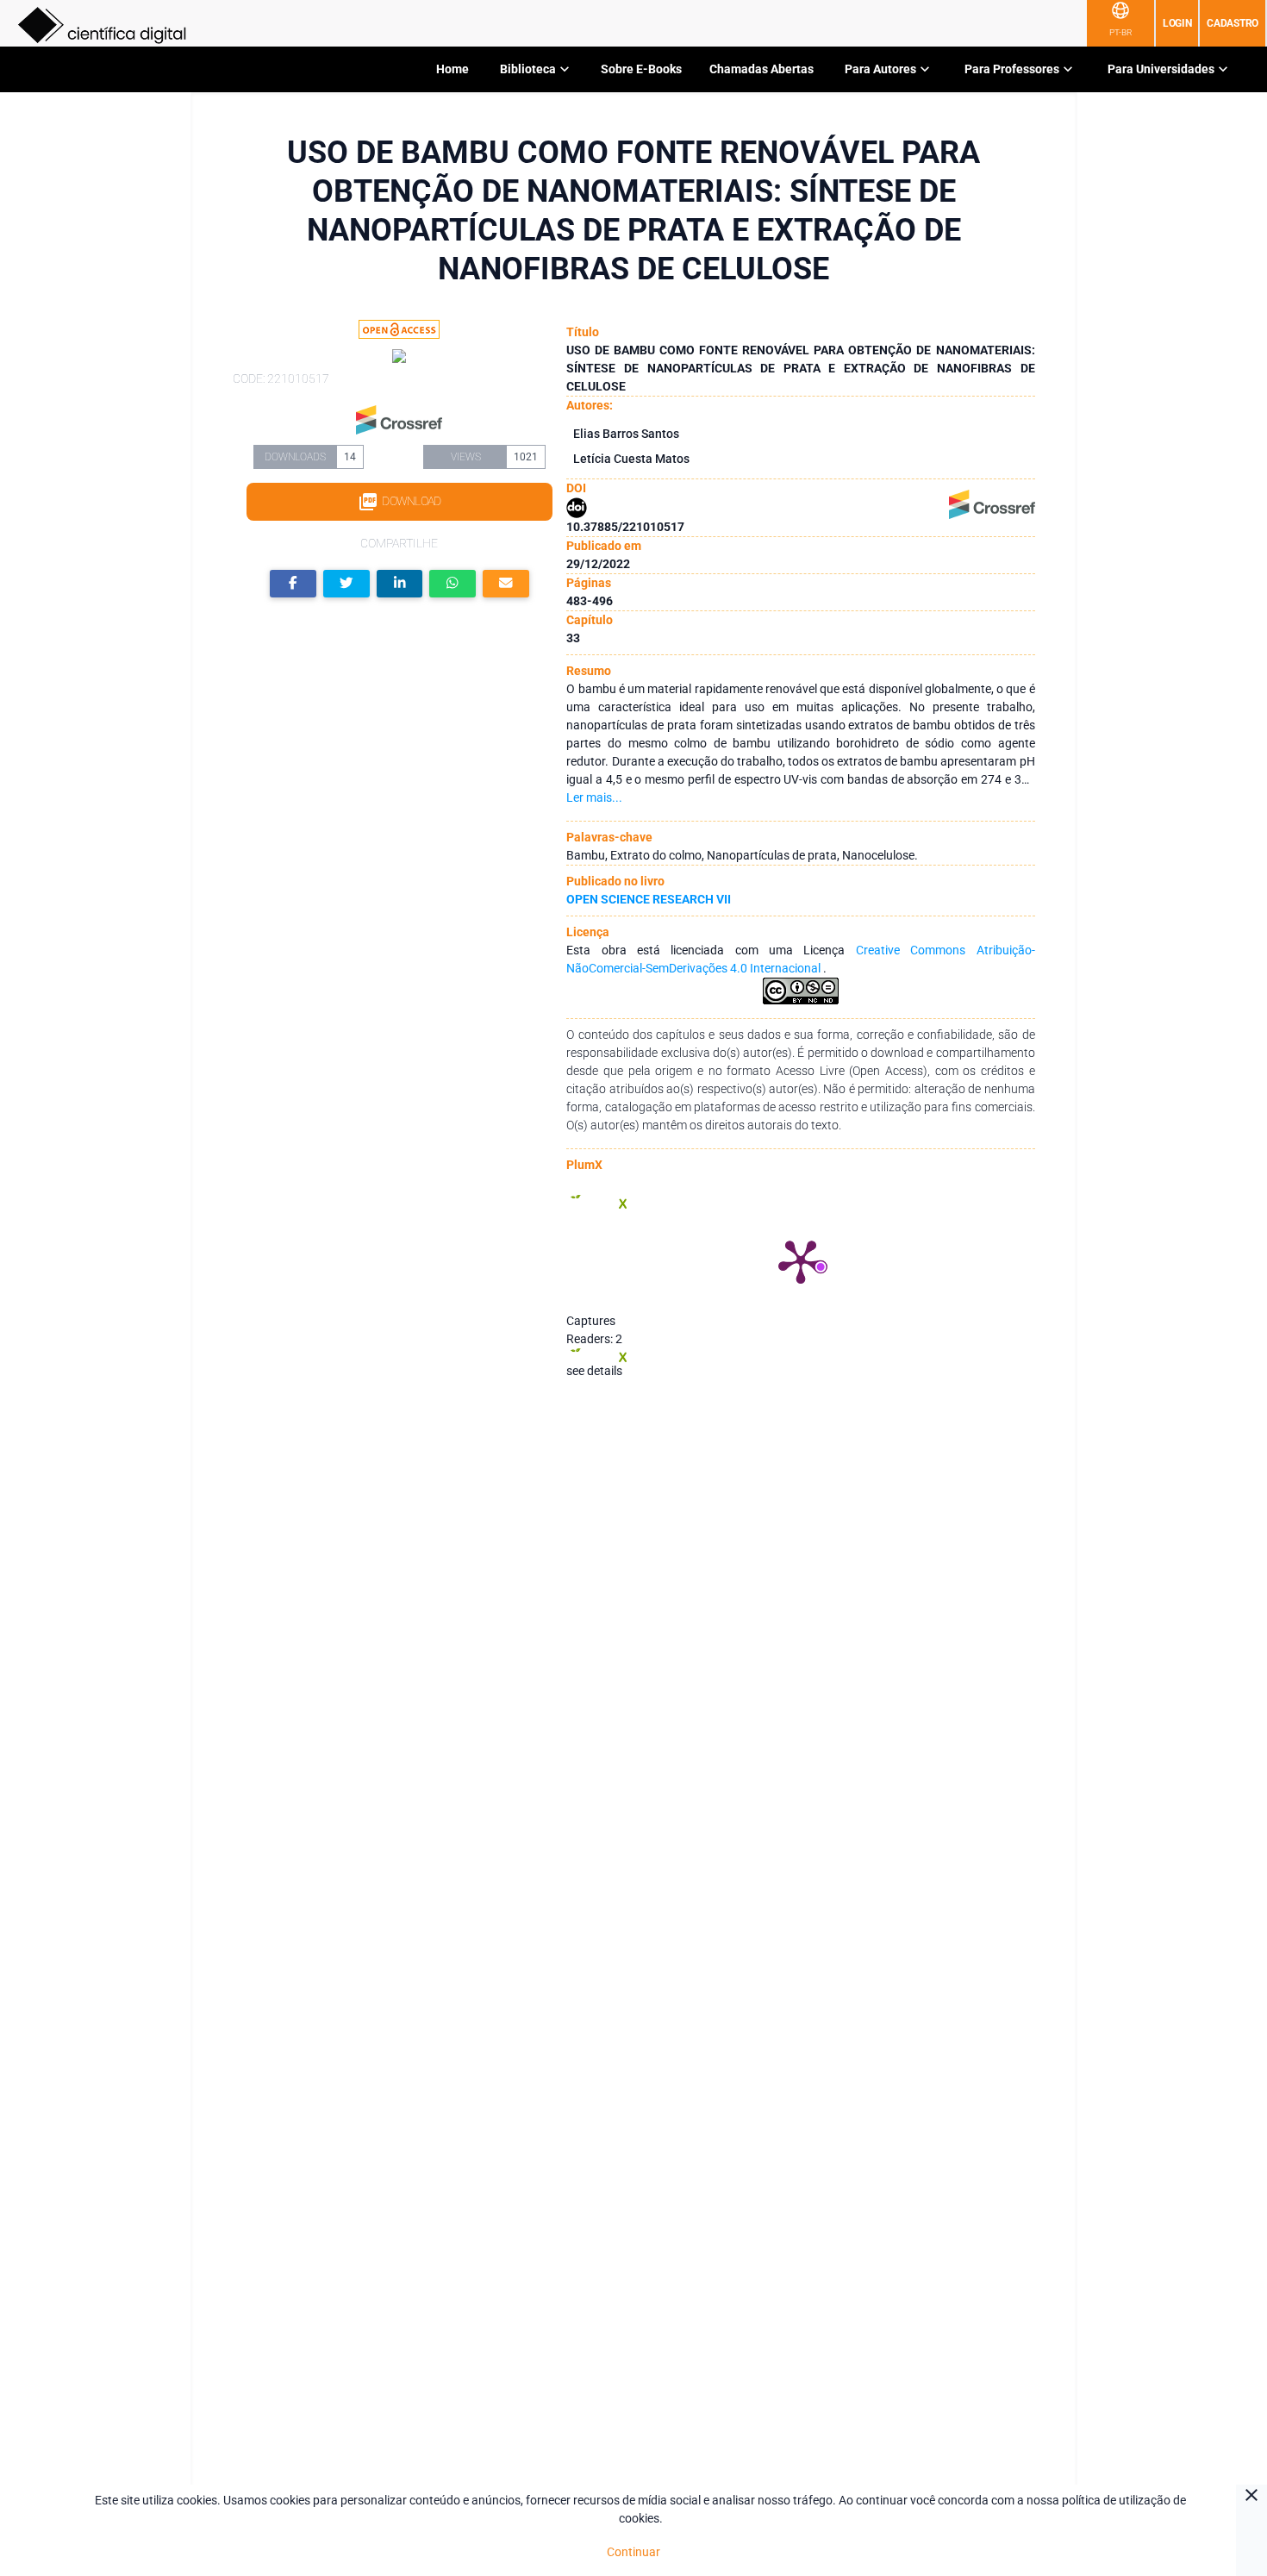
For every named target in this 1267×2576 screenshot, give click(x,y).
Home (452, 69)
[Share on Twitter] (346, 584)
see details (594, 1371)
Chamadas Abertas (761, 69)
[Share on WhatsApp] (452, 584)
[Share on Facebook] (293, 584)
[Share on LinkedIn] (400, 584)
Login (1177, 23)
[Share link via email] (506, 584)
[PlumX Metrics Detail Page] (801, 1260)
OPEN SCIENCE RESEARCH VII (649, 899)
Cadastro (1233, 23)
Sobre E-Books (641, 69)
